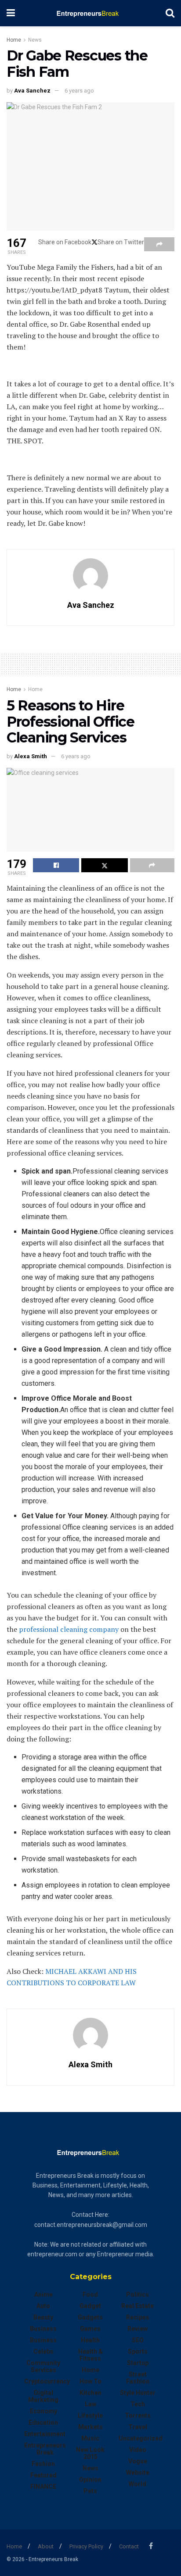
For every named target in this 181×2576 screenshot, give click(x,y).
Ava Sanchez (32, 91)
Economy (43, 2411)
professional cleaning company (69, 1629)
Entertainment (45, 2434)
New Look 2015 (90, 2453)
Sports (138, 2351)
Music (90, 2438)
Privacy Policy (86, 2546)
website (138, 2473)
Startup (138, 2363)
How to (90, 2381)
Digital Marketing (43, 2396)
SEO (138, 2340)
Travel (138, 2427)
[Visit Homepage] (90, 13)
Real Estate (138, 2306)
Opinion (90, 2480)
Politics (138, 2294)
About (46, 2546)
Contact (129, 2546)
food (90, 2294)
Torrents (138, 2415)
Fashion (43, 2464)
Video (138, 2450)
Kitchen (90, 2393)
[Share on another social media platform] (159, 244)
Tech (138, 2404)
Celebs (43, 2351)
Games (90, 2329)
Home (14, 40)
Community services (43, 2366)
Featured (43, 2475)
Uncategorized (141, 2438)
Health (90, 2340)
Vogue (138, 2461)
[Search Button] (170, 13)
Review (138, 2329)
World (138, 2484)
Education (43, 2423)
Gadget (90, 2306)
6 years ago (79, 91)
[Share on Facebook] (56, 865)
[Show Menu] (11, 13)
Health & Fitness (90, 2355)
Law (90, 2404)
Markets (90, 2427)
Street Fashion (138, 2378)
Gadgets (90, 2317)
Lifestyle (90, 2415)
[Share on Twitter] (104, 865)
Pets (90, 2491)
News (35, 40)
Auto (43, 2306)
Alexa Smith (31, 756)
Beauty (43, 2317)
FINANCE (43, 2487)
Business (43, 2329)
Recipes (138, 2317)
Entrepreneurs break (45, 2449)
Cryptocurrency (47, 2381)
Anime (43, 2294)
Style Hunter (138, 2393)
